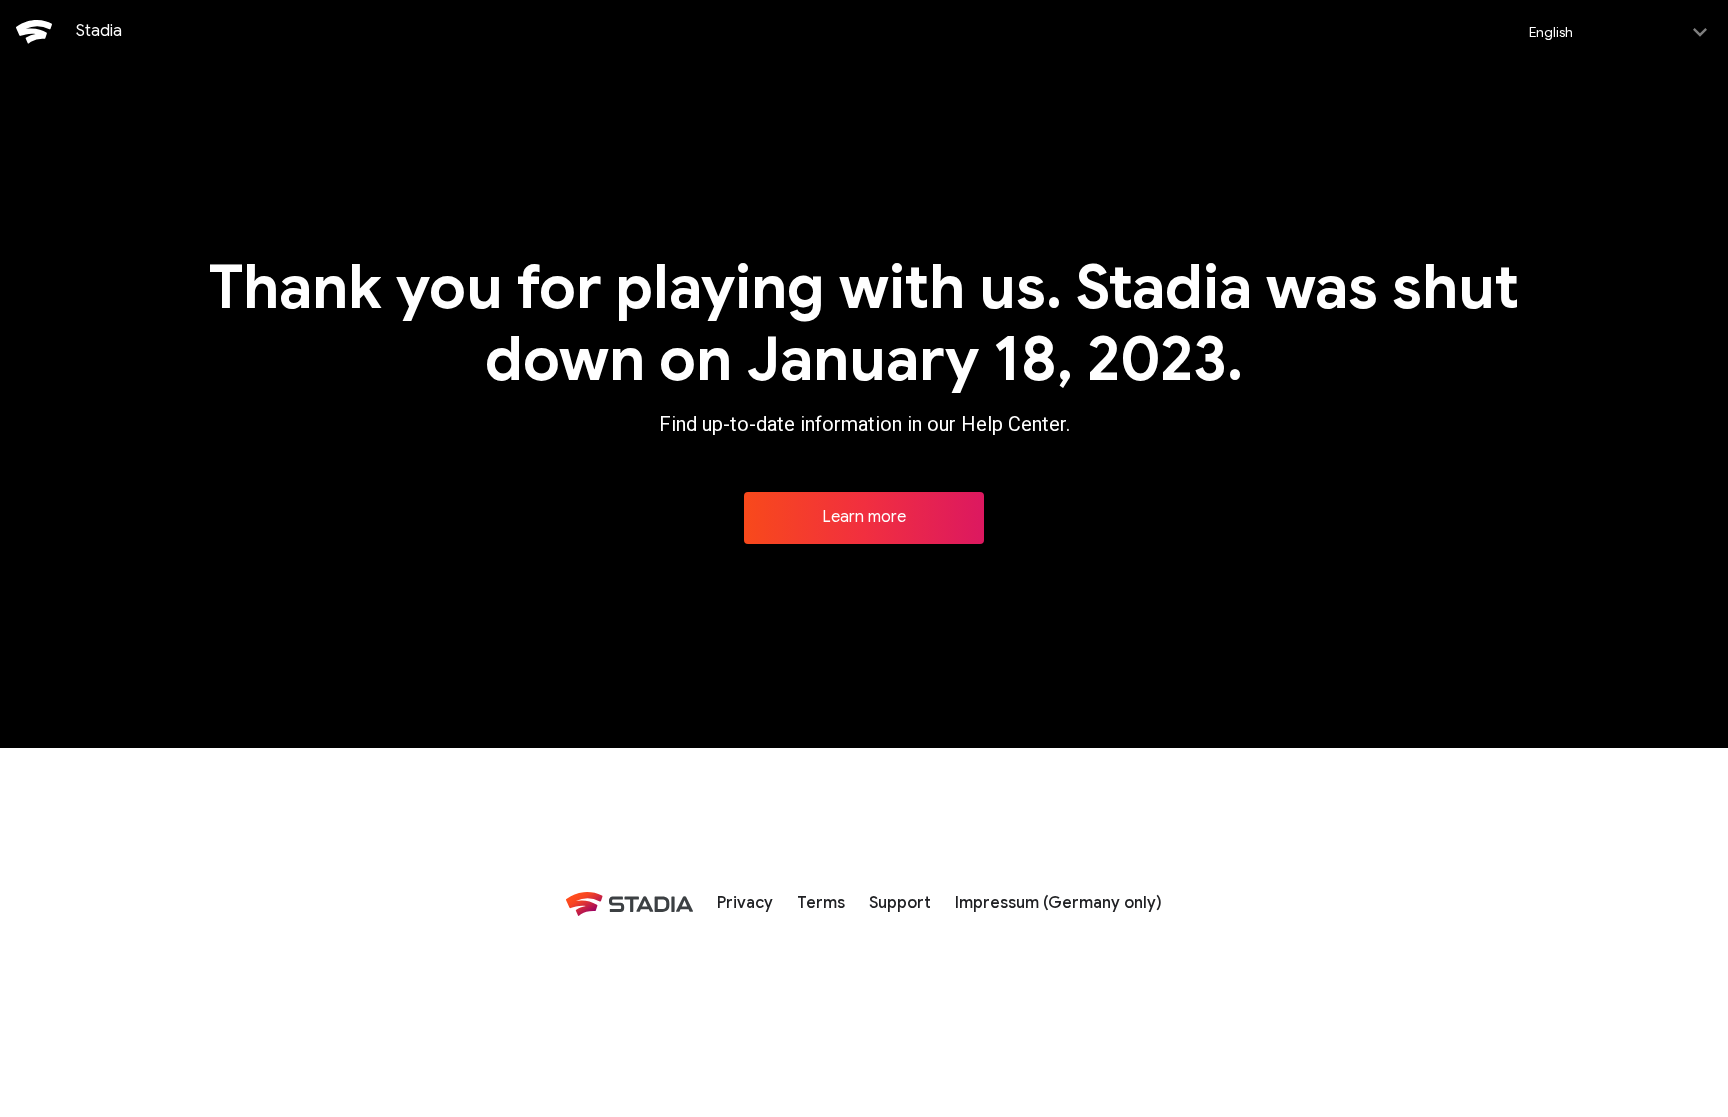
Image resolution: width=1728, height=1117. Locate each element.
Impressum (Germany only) (1058, 903)
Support (900, 903)
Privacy (745, 903)
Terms (821, 903)
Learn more (864, 517)
